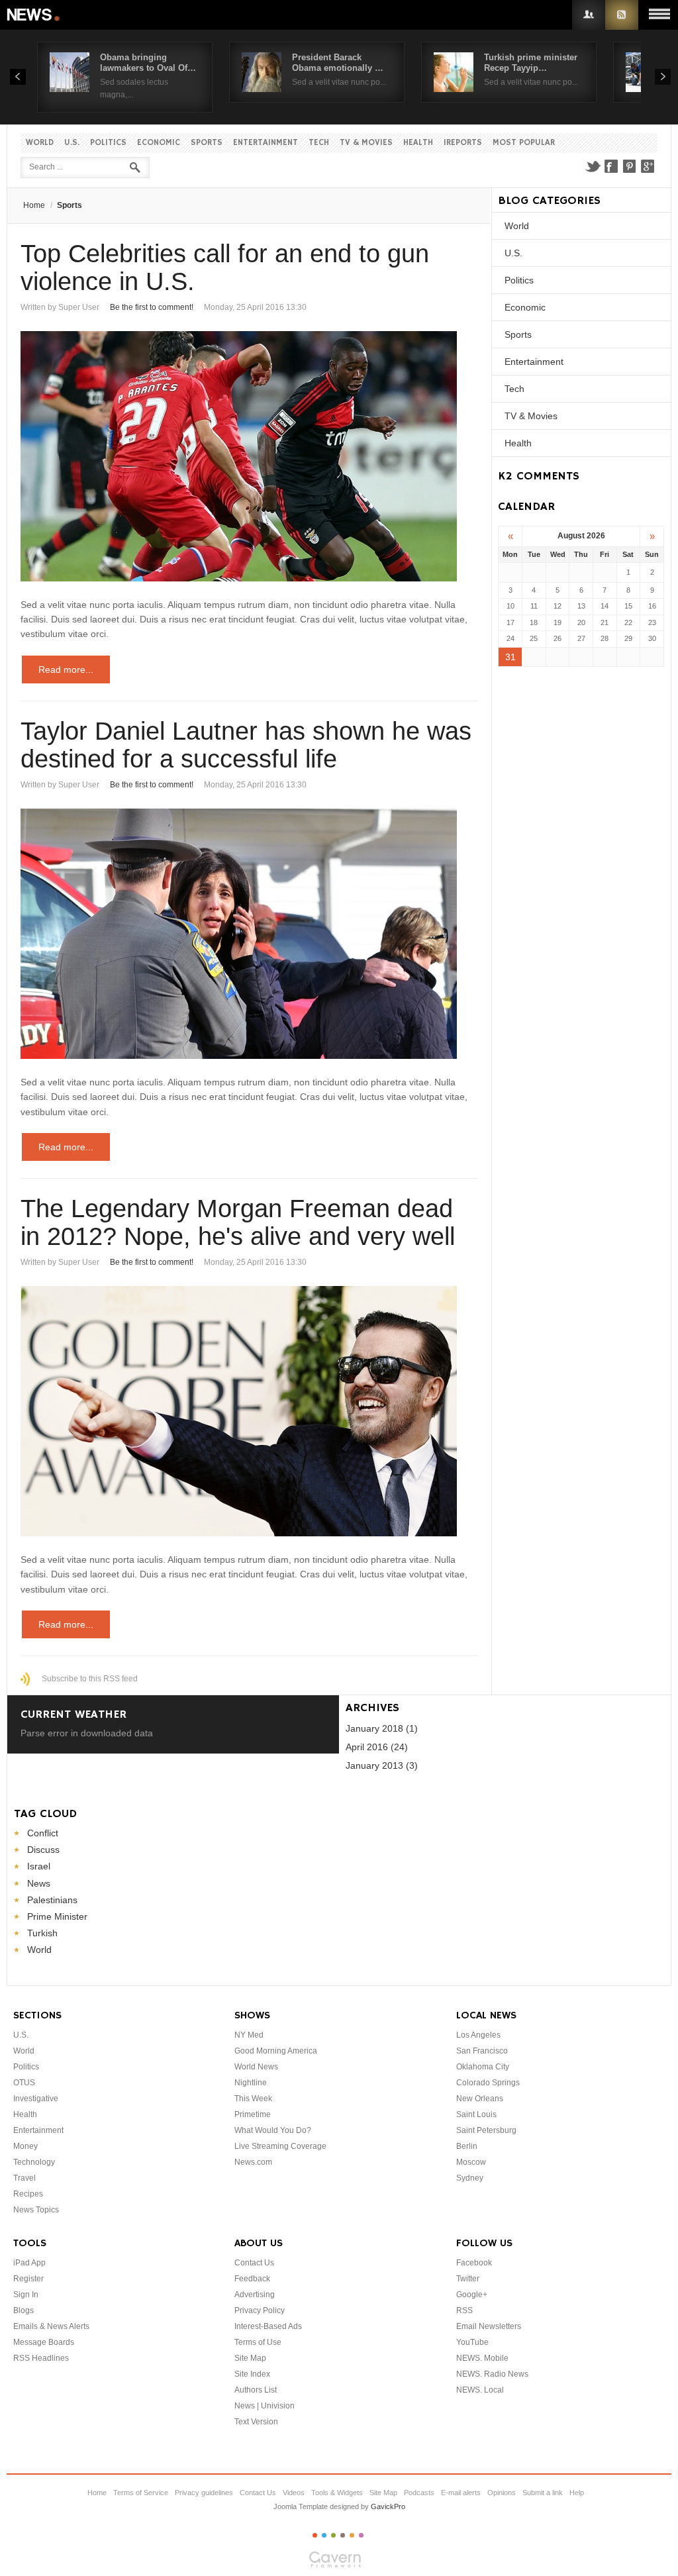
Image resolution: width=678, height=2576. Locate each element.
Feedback (252, 2279)
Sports (207, 143)
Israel (39, 1866)
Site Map (250, 2358)
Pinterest (630, 166)
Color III (333, 2535)
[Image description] (249, 456)
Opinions (502, 2493)
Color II (324, 2535)
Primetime (253, 2114)
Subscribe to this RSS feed (90, 1679)
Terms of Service (141, 2493)
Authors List (256, 2390)
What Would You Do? (273, 2130)
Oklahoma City (483, 2067)
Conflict (43, 1833)
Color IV (343, 2535)
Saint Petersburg (486, 2130)
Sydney (470, 2178)
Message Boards (44, 2342)
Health (418, 143)
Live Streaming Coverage (280, 2146)
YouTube (472, 2342)
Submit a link (543, 2493)
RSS (622, 15)
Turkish (42, 1933)
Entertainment (266, 143)
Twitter (593, 166)
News (34, 15)
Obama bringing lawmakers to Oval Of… (148, 63)
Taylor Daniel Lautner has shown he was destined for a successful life (246, 745)
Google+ (648, 166)
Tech (319, 143)
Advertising (255, 2295)
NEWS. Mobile (482, 2358)
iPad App (29, 2263)
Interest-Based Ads (268, 2326)
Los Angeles (478, 2035)
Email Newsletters (489, 2326)
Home (34, 205)
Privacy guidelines (204, 2493)
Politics (108, 143)
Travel (24, 2178)
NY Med (249, 2035)
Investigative (36, 2099)
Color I (315, 2535)
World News (256, 2067)
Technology (34, 2162)
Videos (294, 2493)
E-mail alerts (461, 2493)
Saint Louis (476, 2114)
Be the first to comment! (152, 307)
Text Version (256, 2422)
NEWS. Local (480, 2390)
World (40, 143)
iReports (463, 143)
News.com (253, 2162)
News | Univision (265, 2406)
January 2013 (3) (382, 1765)
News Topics (36, 2210)
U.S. (72, 143)
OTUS (24, 2083)
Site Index (252, 2374)
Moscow (471, 2162)
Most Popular (524, 143)
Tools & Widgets (337, 2493)
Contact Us (254, 2263)
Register (28, 2279)
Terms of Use (258, 2342)
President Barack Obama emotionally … (338, 63)
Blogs (24, 2310)
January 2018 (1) (382, 1728)
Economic (159, 143)
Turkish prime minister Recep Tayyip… (531, 63)
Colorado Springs (488, 2083)
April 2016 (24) (377, 1747)
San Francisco (482, 2051)
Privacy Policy (260, 2310)
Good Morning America (276, 2051)
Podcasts (419, 2493)
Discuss (43, 1850)
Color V (352, 2535)
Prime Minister (57, 1916)
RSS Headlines (41, 2358)
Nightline (251, 2083)
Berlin (467, 2146)
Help (577, 2493)
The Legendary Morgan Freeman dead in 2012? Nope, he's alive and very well (238, 1222)
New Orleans (480, 2099)
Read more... (66, 669)
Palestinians (52, 1900)
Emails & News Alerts (51, 2326)
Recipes (28, 2194)
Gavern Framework (339, 2563)
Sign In (26, 2295)
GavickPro (388, 2506)
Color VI (361, 2535)
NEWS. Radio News (492, 2374)
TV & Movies (366, 143)
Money (25, 2146)
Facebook (611, 166)
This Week (253, 2099)
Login (589, 15)
